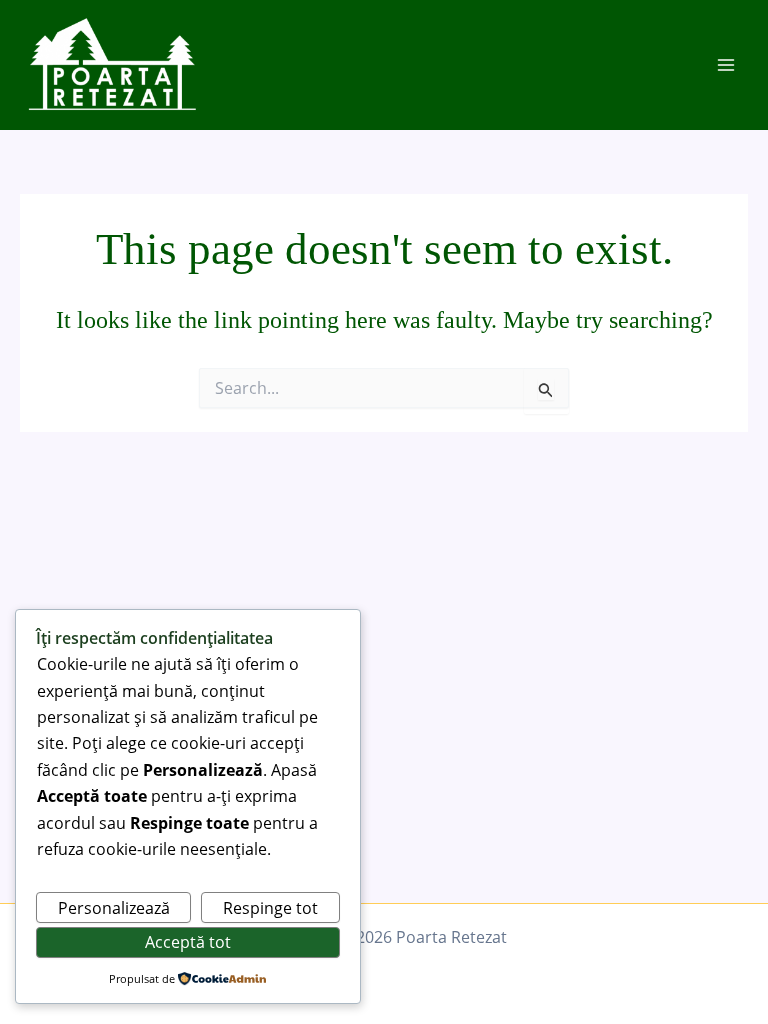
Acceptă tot (188, 942)
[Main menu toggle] (726, 65)
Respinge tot (270, 908)
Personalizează (114, 908)
